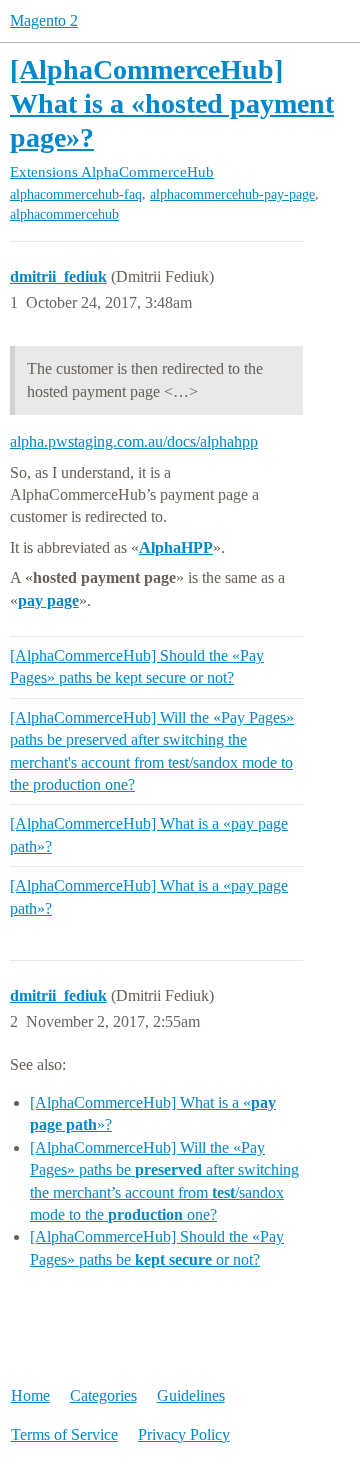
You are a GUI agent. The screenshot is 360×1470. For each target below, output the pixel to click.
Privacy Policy (184, 1434)
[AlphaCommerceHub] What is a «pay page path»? (149, 834)
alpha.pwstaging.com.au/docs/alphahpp (134, 441)
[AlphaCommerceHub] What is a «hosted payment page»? (172, 103)
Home (30, 1395)
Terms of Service (64, 1434)
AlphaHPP (176, 547)
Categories (103, 1395)
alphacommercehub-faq (76, 194)
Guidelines (191, 1395)
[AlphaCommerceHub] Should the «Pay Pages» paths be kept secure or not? (137, 666)
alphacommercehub (64, 214)
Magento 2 (44, 20)
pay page (48, 600)
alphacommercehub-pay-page (232, 194)
